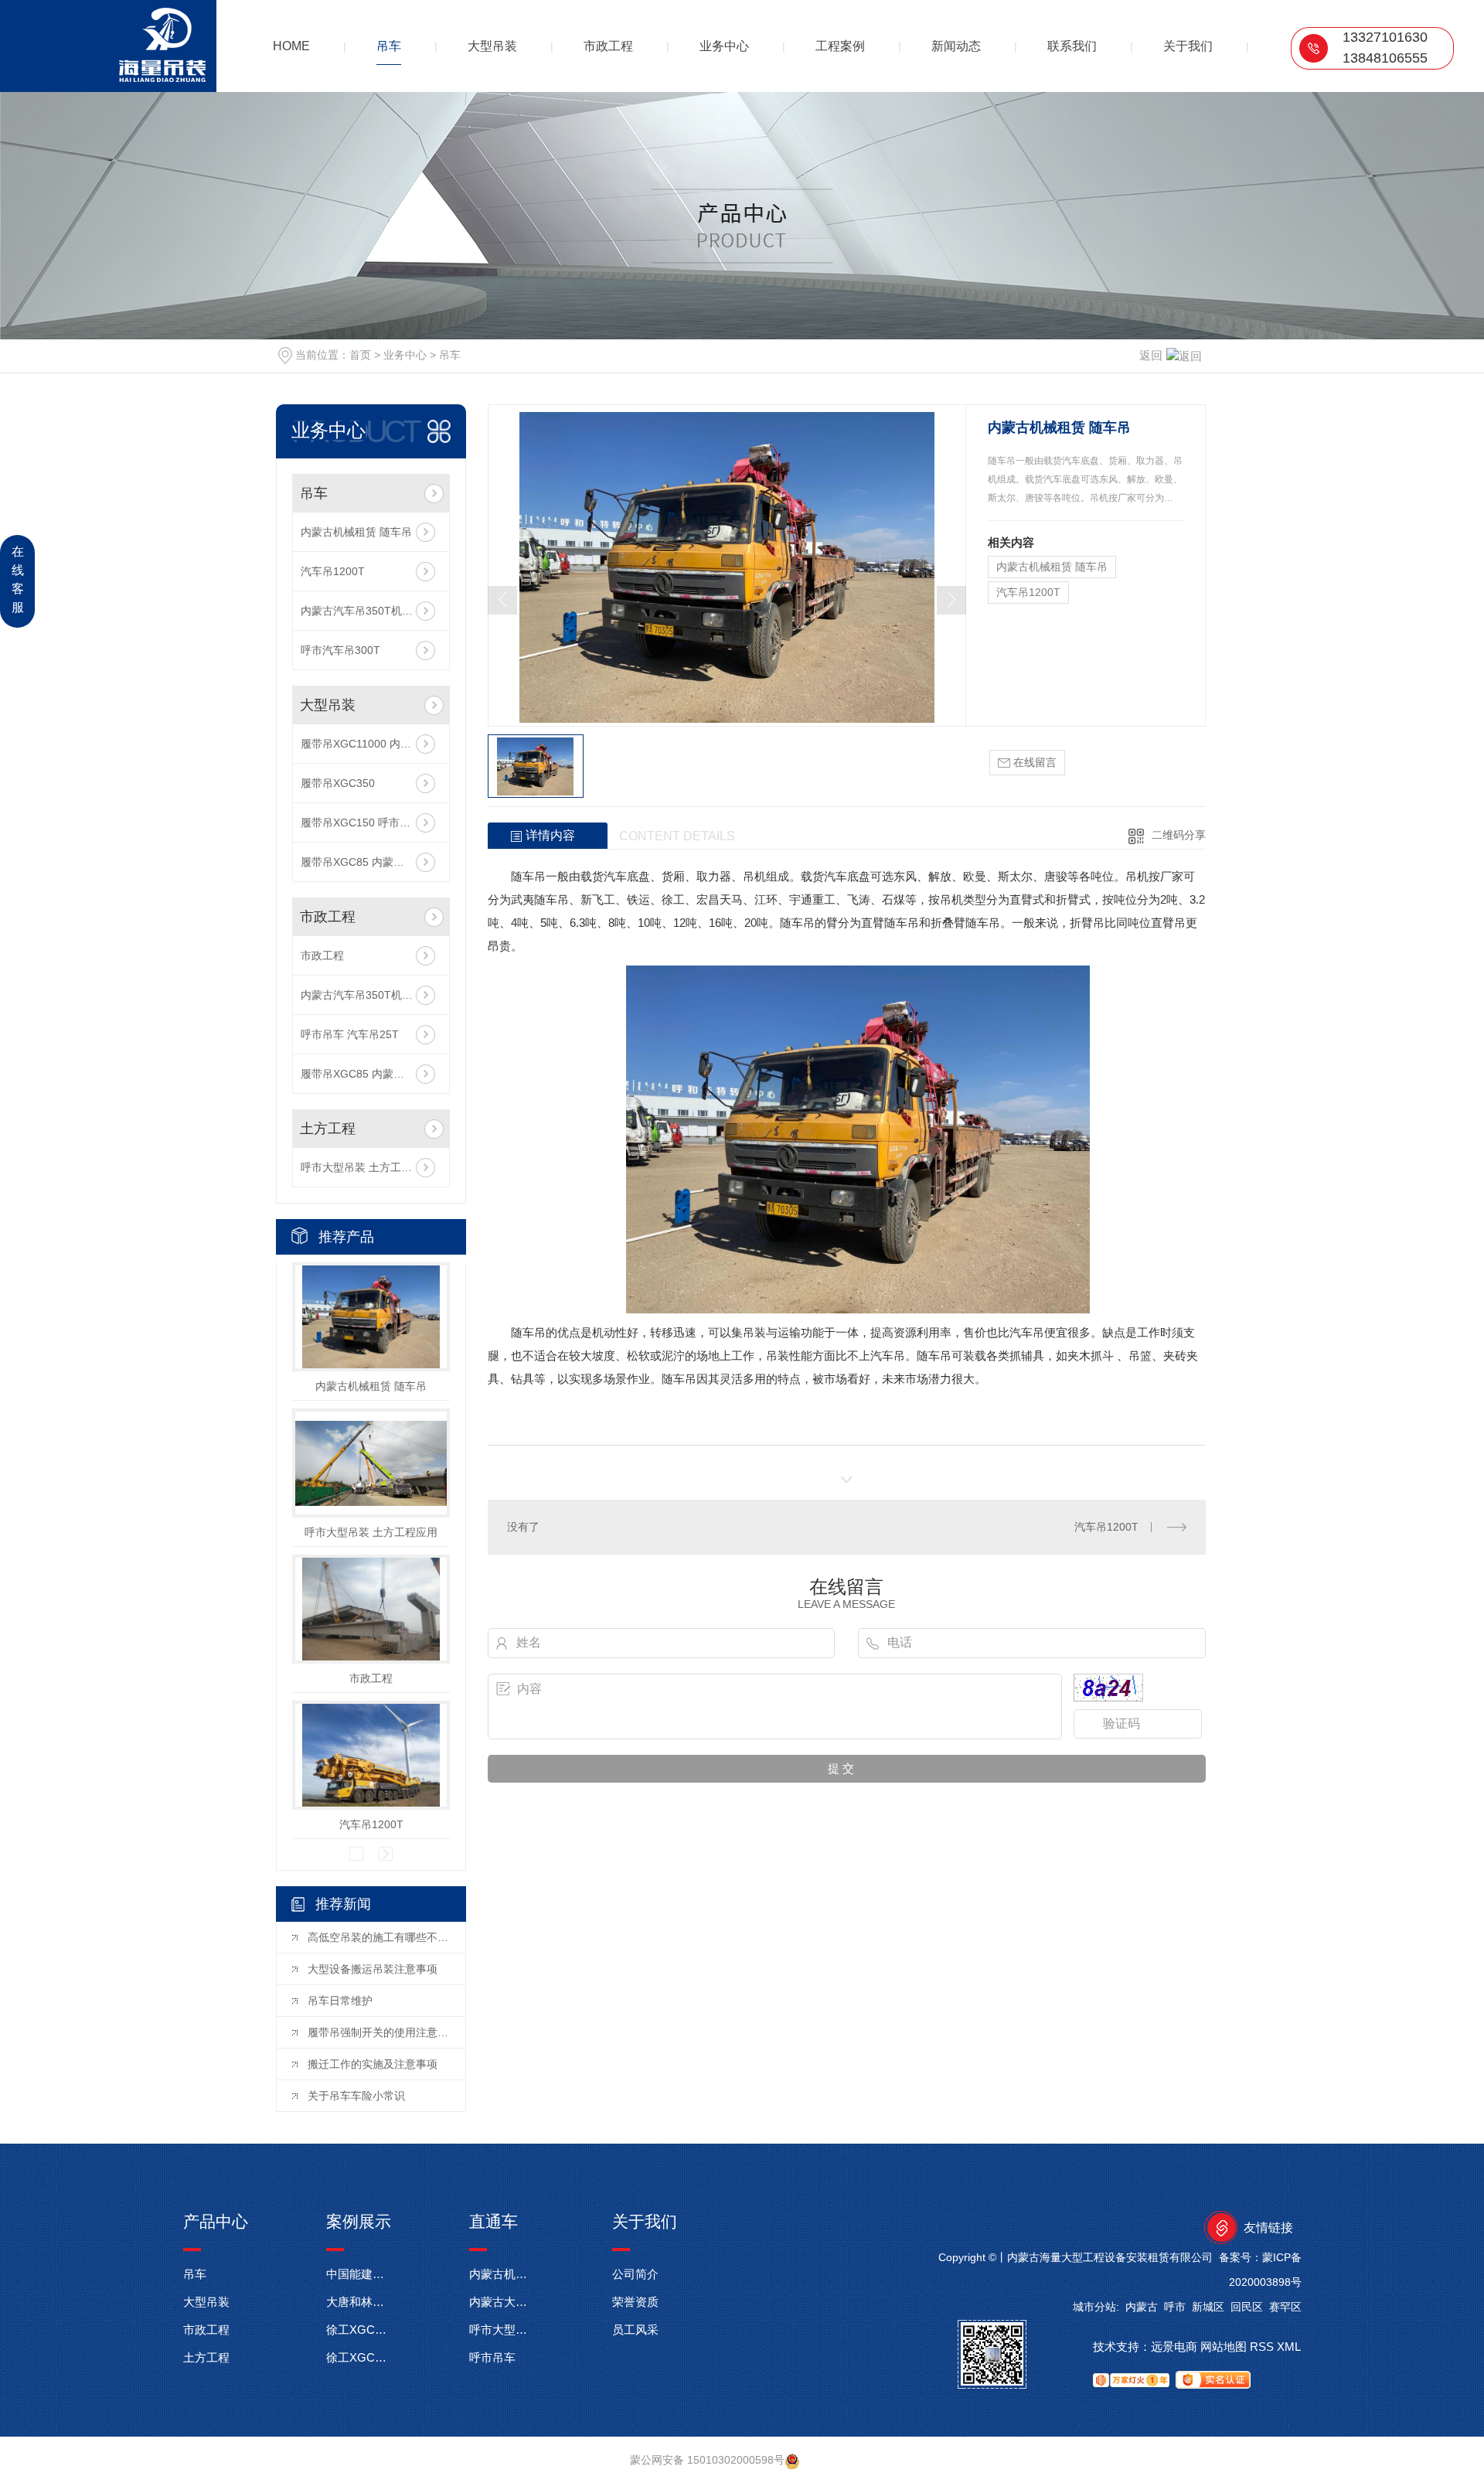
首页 (360, 355)
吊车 (389, 46)
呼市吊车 (492, 2357)
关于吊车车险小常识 (356, 2096)
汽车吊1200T (333, 571)
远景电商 (1174, 2347)
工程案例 (840, 46)
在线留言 (1033, 762)
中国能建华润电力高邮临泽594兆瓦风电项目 (359, 2274)
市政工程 (608, 46)
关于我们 (1188, 46)
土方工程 (328, 1129)
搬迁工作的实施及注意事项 (373, 2064)
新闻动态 (956, 46)
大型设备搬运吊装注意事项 (373, 1969)
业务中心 (724, 46)
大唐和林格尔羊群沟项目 (359, 2302)
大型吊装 (492, 46)
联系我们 (1072, 46)
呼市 (1175, 2307)
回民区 (1247, 2307)
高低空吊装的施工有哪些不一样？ (379, 1937)
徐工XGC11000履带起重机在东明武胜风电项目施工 (359, 2330)
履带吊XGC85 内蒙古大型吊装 (371, 862)
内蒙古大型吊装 (502, 2302)
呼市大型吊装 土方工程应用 (367, 1167)
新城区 (1208, 2307)
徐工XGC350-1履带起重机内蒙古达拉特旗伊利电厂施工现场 (359, 2357)
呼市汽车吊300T (340, 650)
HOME (291, 46)
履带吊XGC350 (338, 783)
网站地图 (1224, 2347)
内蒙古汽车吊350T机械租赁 (368, 611)
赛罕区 (1285, 2307)
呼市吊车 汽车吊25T (350, 1034)
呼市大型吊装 (502, 2330)
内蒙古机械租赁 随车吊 (356, 532)
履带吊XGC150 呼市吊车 (361, 823)
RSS (1262, 2347)
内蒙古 (1142, 2307)
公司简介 (635, 2274)
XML (1289, 2347)
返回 (1151, 355)
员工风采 (635, 2330)
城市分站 (1094, 2307)
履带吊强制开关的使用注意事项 (379, 2032)
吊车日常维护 (340, 2001)
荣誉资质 (635, 2302)
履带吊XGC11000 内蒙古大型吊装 (371, 744)
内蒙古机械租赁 (502, 2274)
